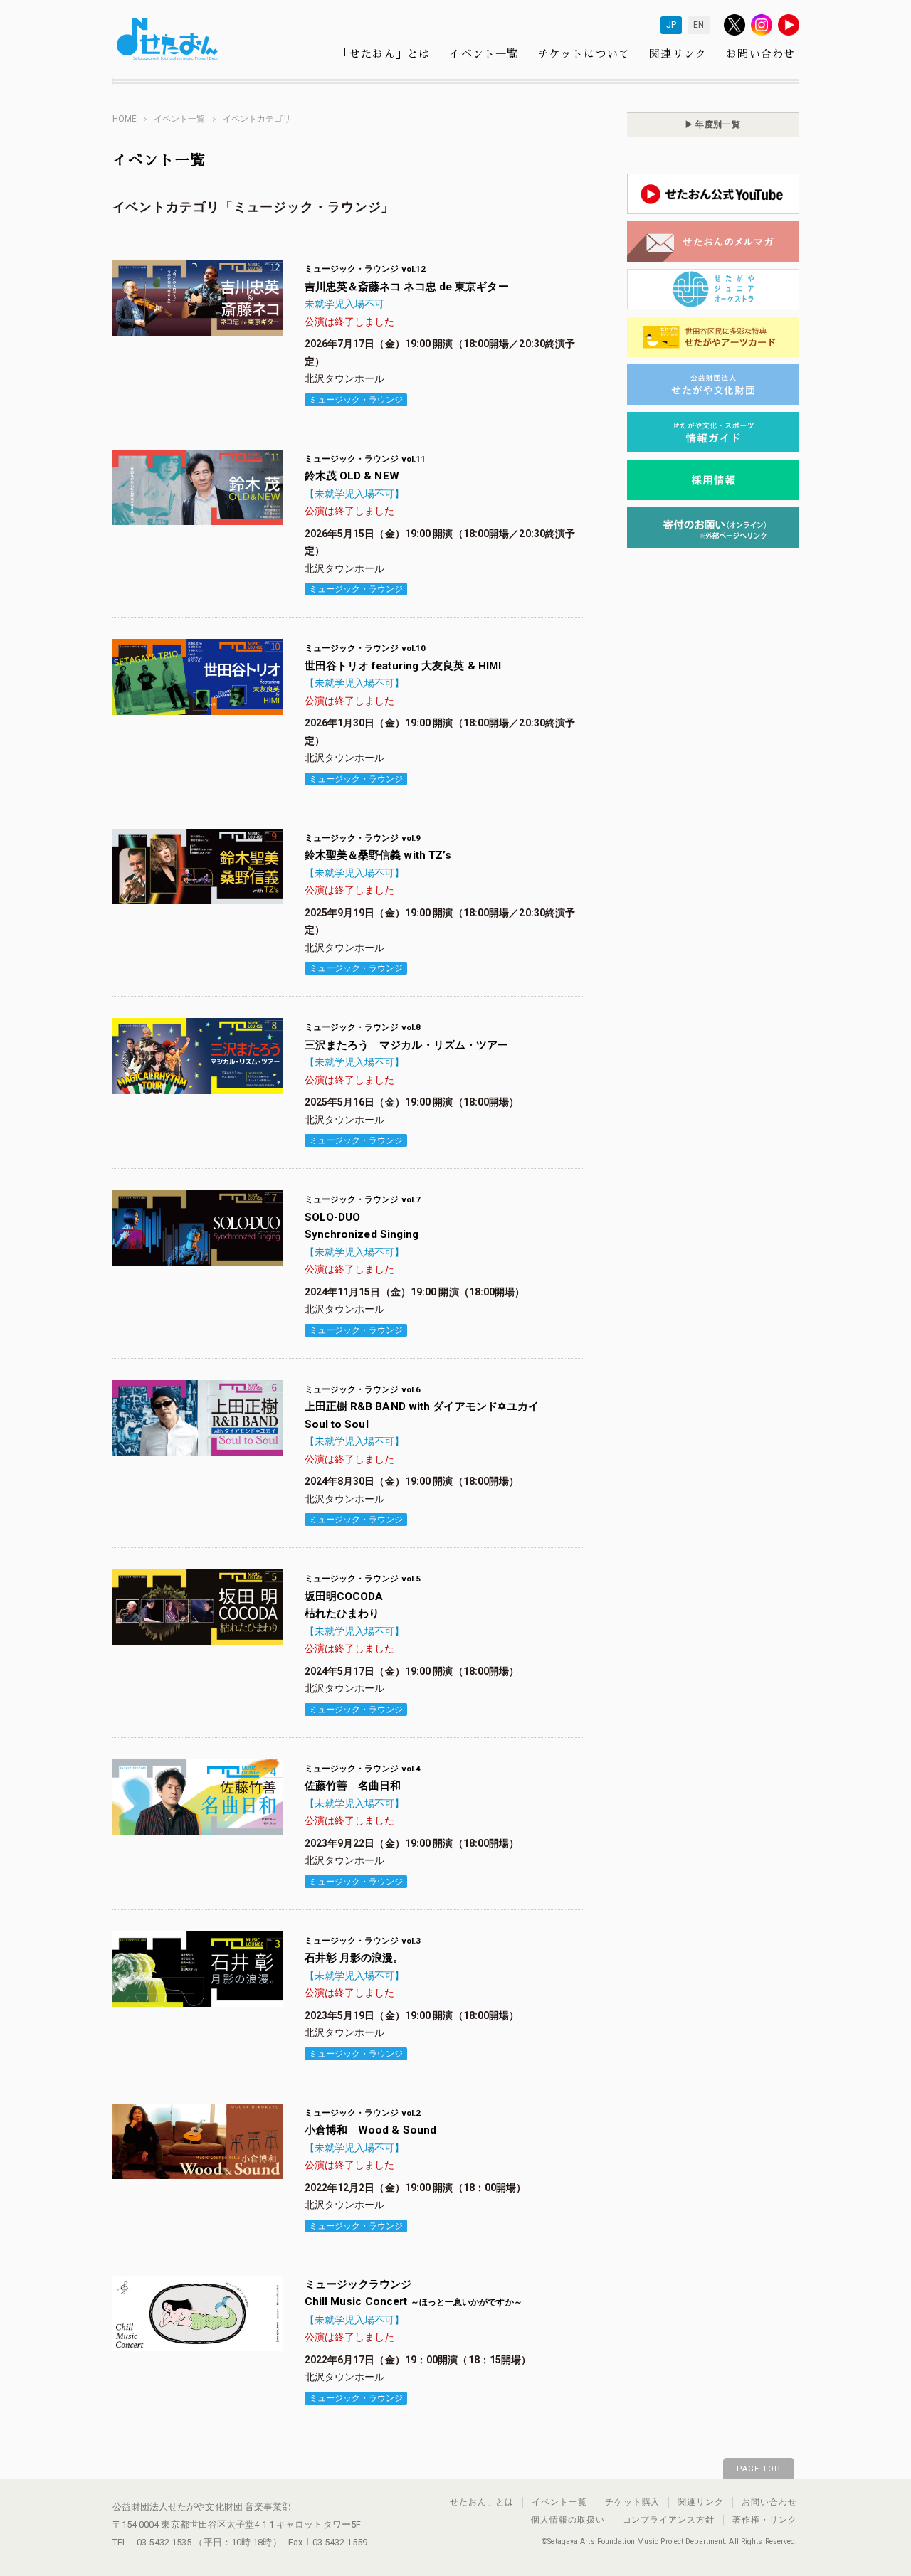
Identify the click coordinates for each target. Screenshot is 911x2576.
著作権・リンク (765, 2520)
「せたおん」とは (384, 53)
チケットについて (584, 53)
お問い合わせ (760, 53)
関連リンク (678, 53)
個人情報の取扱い (568, 2520)
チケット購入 (633, 2502)
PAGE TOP (759, 2469)
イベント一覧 (484, 53)
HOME (125, 119)
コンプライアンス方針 (669, 2520)
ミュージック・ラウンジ (356, 400)
